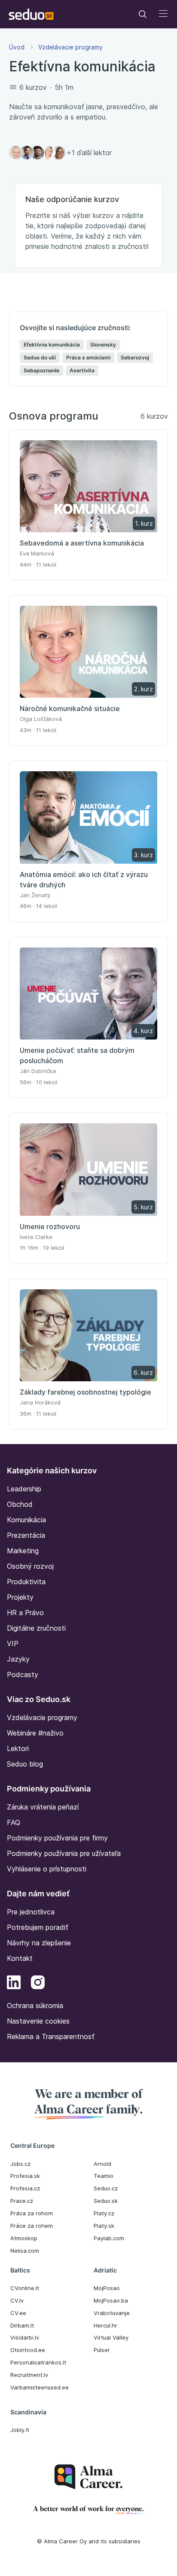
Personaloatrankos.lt (38, 2362)
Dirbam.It (22, 2325)
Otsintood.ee (28, 2350)
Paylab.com (109, 2238)
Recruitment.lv (29, 2375)
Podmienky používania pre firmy (57, 1838)
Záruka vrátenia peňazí (43, 1807)
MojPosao (107, 2288)
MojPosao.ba (111, 2300)
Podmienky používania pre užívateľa (64, 1853)
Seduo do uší (40, 357)
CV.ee (18, 2313)
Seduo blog (25, 1764)
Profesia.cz (25, 2188)
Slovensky (103, 345)
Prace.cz (22, 2201)
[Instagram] (38, 1984)
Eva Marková (37, 553)
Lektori (18, 1748)
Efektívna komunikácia (52, 345)
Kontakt (20, 1958)
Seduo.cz (106, 2188)
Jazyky (18, 1659)
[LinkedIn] (14, 1984)
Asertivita (82, 370)
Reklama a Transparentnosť (51, 2036)
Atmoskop (24, 2238)
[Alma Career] (88, 2477)
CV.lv (17, 2300)
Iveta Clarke (36, 1237)
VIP (13, 1644)
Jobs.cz (20, 2164)
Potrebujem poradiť (38, 1927)
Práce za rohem (32, 2226)
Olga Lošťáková (41, 719)
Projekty (20, 1597)
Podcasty (23, 1674)
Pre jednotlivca (31, 1912)
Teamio (104, 2176)
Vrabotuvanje (112, 2313)
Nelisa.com (25, 2251)
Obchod (20, 1504)
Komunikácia (26, 1520)
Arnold (102, 2164)
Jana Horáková (40, 1402)
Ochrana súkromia (35, 2006)
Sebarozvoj (135, 357)
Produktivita (26, 1582)
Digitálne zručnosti (36, 1628)
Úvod (17, 47)
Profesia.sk (25, 2176)
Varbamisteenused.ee (40, 2387)
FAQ (14, 1822)
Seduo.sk (106, 2201)
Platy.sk (104, 2226)
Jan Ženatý (35, 895)
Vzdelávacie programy (70, 47)
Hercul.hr (105, 2325)
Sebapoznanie (41, 370)
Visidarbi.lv (25, 2337)
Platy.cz (104, 2213)
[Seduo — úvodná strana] (31, 14)
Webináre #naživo (35, 1733)
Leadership (24, 1489)
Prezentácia (26, 1535)
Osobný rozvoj (30, 1566)
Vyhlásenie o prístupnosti (47, 1869)
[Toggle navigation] (143, 14)
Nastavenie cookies (38, 2021)
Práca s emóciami (88, 357)
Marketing (23, 1551)
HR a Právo (25, 1613)
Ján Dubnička (38, 1071)
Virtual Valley (111, 2337)
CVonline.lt (25, 2288)
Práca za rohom (32, 2213)
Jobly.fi (20, 2430)
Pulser (102, 2350)
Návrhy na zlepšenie (39, 1943)
